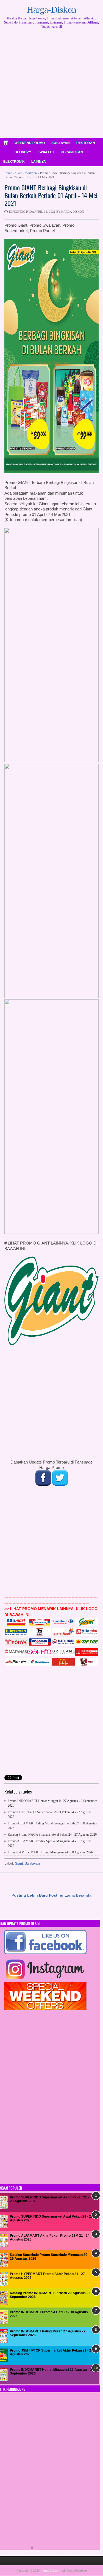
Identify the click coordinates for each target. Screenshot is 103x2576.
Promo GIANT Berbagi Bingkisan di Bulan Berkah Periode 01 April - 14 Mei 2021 (51, 195)
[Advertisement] (51, 85)
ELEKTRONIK (14, 162)
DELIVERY (23, 152)
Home (8, 173)
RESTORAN (86, 143)
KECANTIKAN (72, 152)
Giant (19, 173)
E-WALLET (46, 152)
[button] (32, 2548)
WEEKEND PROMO (30, 143)
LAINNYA (39, 162)
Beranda (84, 1895)
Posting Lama (62, 1895)
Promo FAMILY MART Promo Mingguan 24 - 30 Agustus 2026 (50, 1852)
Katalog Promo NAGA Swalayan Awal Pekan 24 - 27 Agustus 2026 (52, 1835)
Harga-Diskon (52, 10)
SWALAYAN (61, 143)
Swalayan (31, 173)
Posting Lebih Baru (30, 1895)
